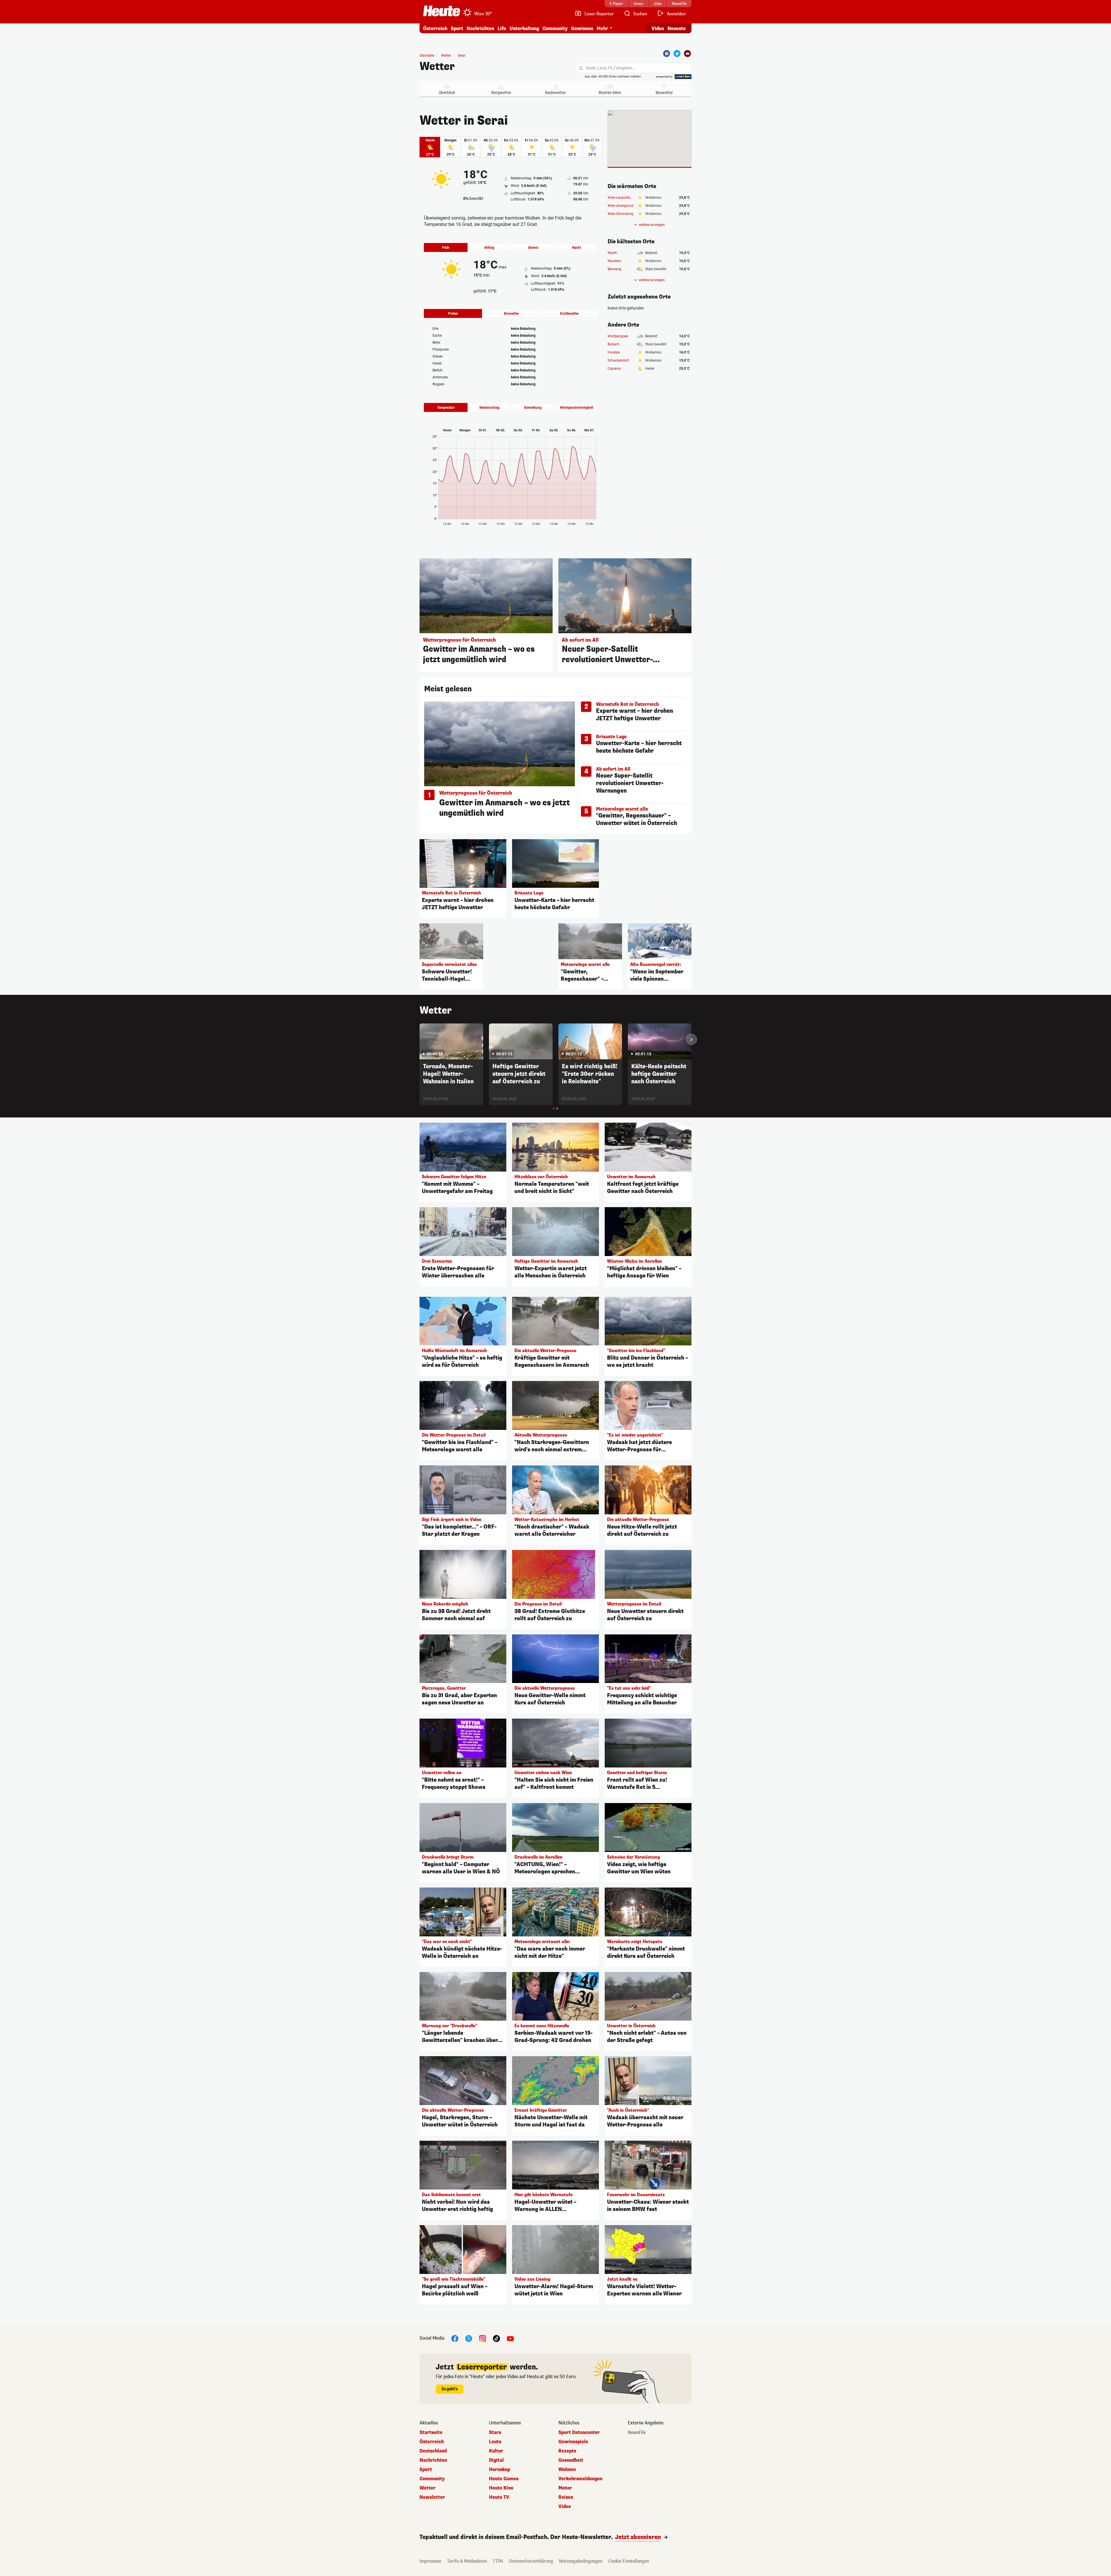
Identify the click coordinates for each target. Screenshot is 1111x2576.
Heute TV (499, 2497)
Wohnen (567, 2470)
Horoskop (500, 2470)
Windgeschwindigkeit (576, 408)
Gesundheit (571, 2460)
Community (555, 28)
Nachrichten (433, 2460)
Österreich (435, 28)
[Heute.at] (442, 11)
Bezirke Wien (610, 93)
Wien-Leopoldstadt (622, 198)
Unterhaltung (524, 28)
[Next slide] (691, 1039)
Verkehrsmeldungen (580, 2479)
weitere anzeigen (652, 225)
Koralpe (614, 352)
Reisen (566, 2497)
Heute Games (504, 2479)
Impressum (430, 2561)
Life (502, 28)
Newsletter (432, 2497)
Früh (446, 248)
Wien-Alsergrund (620, 206)
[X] (469, 2338)
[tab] (554, 1109)
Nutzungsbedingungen (581, 2561)
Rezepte (567, 2451)
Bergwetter (501, 93)
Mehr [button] (602, 28)
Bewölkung (533, 408)
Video (658, 28)
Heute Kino (501, 2488)
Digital (496, 2460)
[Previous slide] (420, 1039)
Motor (565, 2488)
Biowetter (664, 93)
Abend (533, 248)
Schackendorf (618, 360)
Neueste (677, 28)
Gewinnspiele (573, 2442)
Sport (457, 28)
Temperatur (446, 408)
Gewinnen (582, 28)
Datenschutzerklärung (531, 2561)
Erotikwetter (569, 314)
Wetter (437, 67)
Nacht (576, 248)
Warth (612, 253)
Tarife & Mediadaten (467, 2561)
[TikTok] (496, 2338)
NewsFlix (637, 2433)
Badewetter (555, 93)
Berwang (614, 269)
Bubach (614, 344)
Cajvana (614, 369)
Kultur (496, 2451)
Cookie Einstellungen (629, 2561)
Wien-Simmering (620, 214)
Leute (495, 2442)
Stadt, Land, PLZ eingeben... (611, 68)
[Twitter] (677, 54)
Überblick (447, 93)
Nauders (614, 261)
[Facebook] (667, 54)
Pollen (453, 314)
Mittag (489, 248)
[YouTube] (510, 2338)
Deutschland (433, 2451)
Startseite (427, 56)
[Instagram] (483, 2338)
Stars (495, 2433)
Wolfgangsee (618, 336)
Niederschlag (489, 408)
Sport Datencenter (579, 2433)
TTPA (498, 2561)
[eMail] (687, 54)
